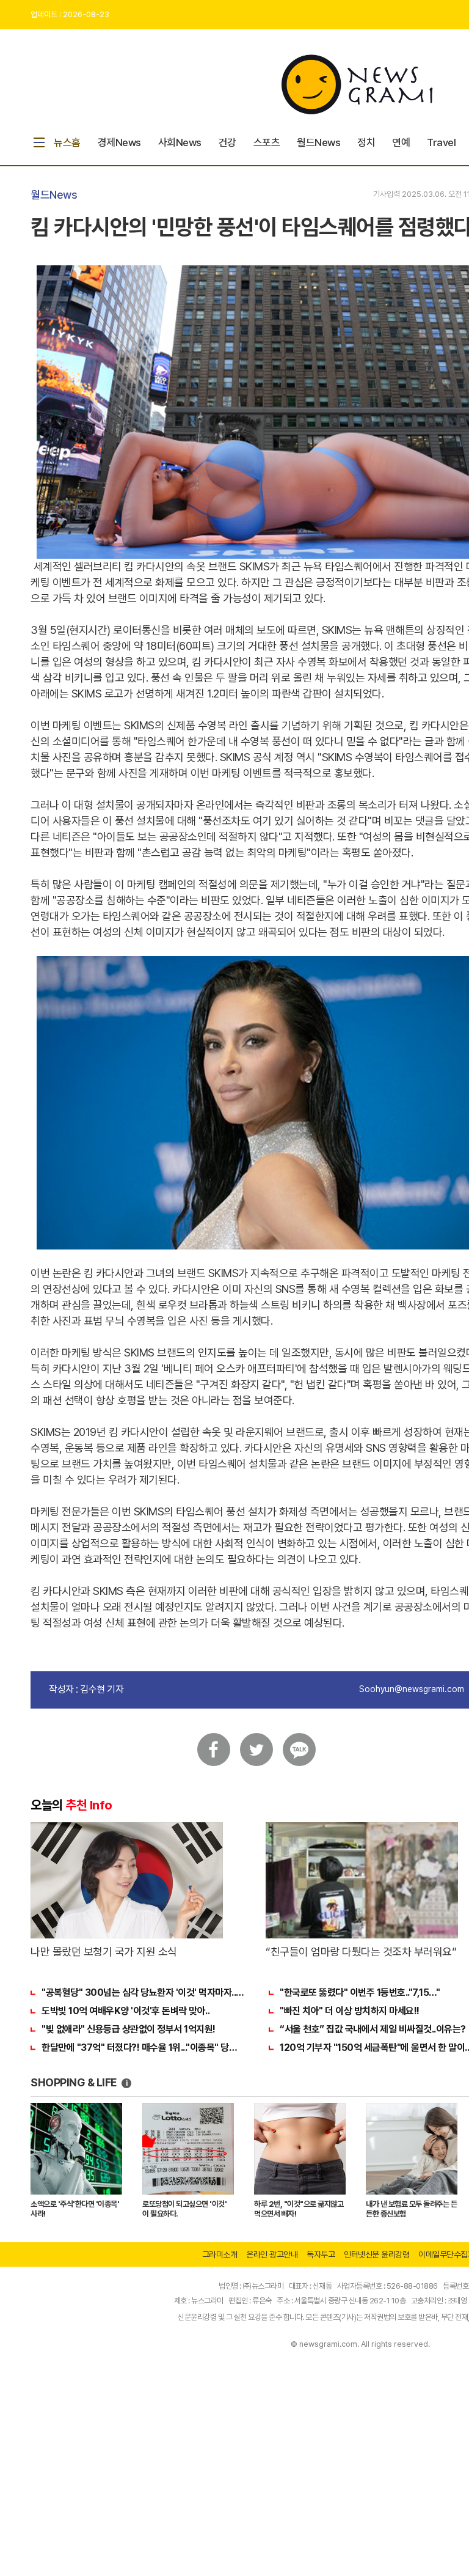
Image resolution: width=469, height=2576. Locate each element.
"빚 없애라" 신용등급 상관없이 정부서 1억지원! (129, 2029)
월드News (318, 142)
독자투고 (321, 2254)
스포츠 (267, 142)
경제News (119, 142)
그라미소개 (220, 2254)
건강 (227, 142)
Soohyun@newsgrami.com (412, 1689)
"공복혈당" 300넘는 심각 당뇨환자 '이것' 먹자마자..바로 (143, 1993)
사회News (180, 142)
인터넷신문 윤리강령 (376, 2254)
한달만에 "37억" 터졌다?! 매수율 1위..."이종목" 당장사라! (143, 2048)
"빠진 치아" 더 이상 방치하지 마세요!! (350, 2011)
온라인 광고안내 (272, 2254)
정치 (366, 142)
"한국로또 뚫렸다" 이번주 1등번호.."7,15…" (360, 1993)
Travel (441, 142)
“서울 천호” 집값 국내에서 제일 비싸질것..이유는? (373, 2029)
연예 (401, 142)
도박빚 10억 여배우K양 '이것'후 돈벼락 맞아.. (125, 2011)
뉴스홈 (67, 142)
